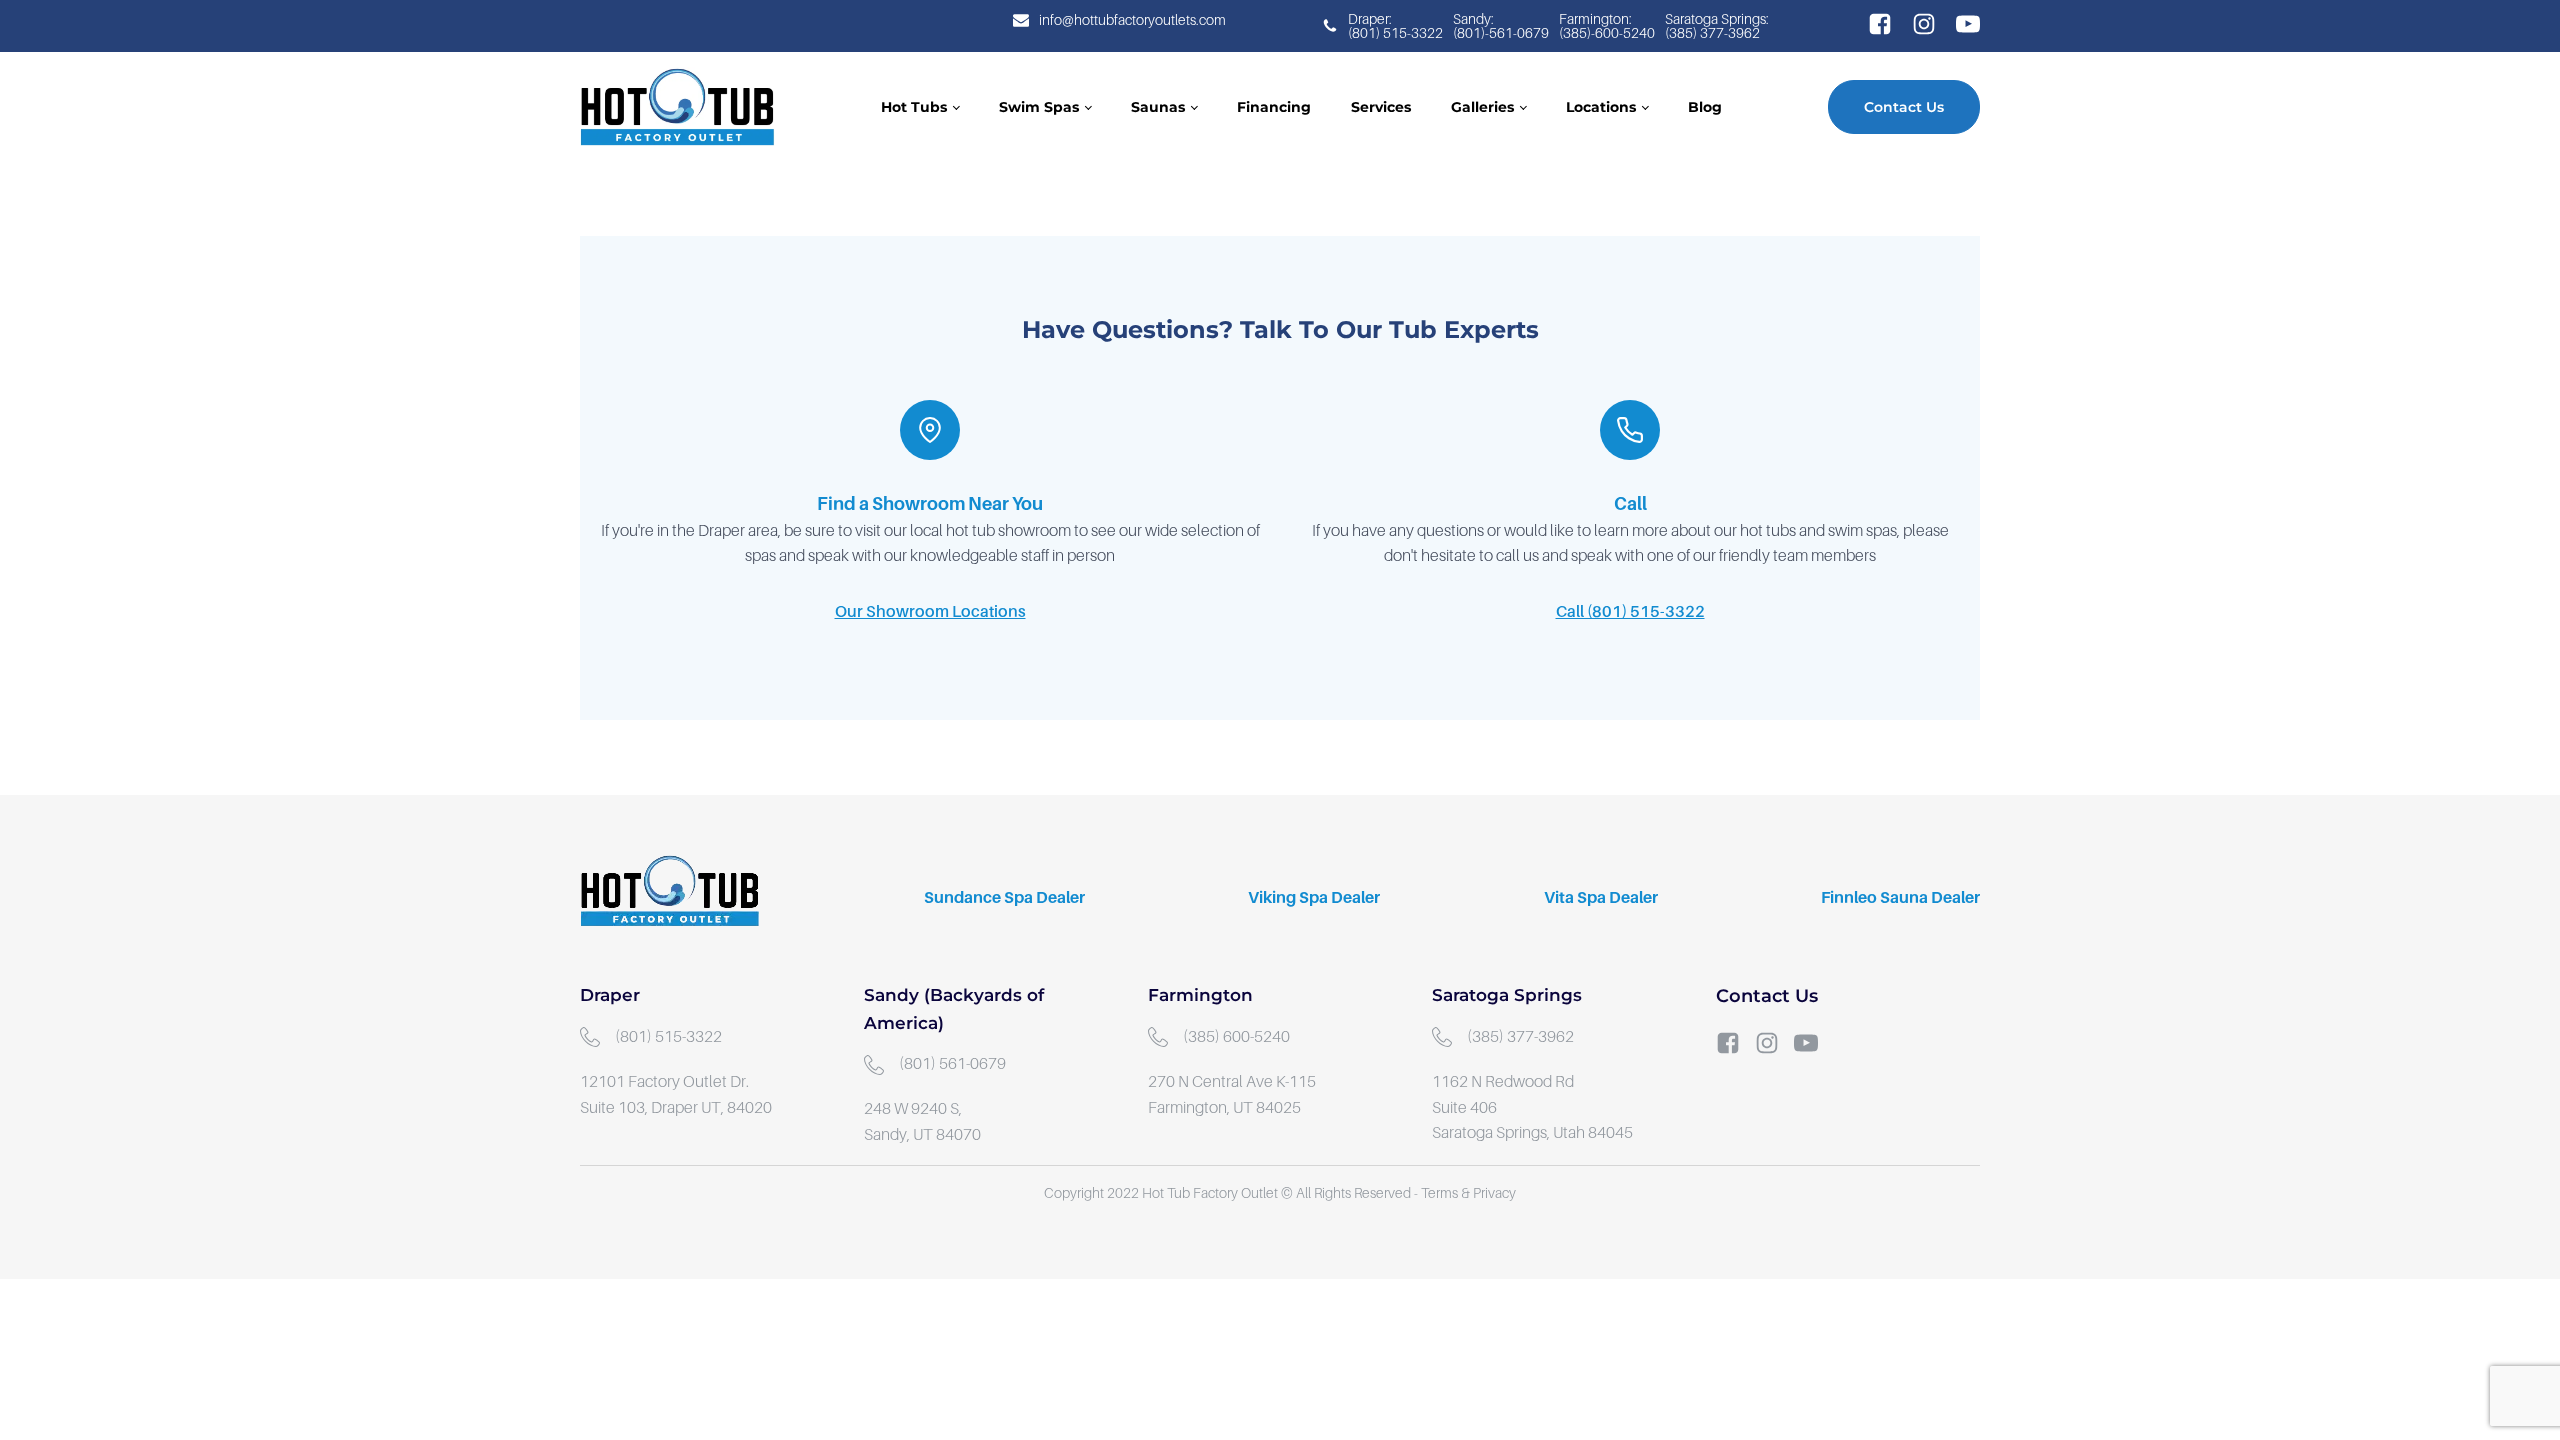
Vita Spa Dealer (1601, 898)
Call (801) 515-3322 (1630, 612)
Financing (1274, 107)
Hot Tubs (914, 107)
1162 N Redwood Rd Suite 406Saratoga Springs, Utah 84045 (1532, 1107)
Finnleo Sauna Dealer (1900, 898)
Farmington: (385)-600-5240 (1607, 26)
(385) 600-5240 (1236, 1037)
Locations (1601, 107)
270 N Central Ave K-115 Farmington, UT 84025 (1233, 1095)
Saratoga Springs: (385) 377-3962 (1718, 26)
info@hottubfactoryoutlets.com (1132, 20)
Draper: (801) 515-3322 (1395, 26)
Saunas (1158, 107)
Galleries (1482, 107)
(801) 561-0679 (952, 1064)
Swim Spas (1039, 107)
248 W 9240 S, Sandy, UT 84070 (922, 1122)
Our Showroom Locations (930, 612)
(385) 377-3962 (1520, 1037)
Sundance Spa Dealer (1004, 898)
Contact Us (1904, 107)
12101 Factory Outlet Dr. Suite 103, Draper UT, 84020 (676, 1095)
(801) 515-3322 (668, 1037)
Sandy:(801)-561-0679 (1501, 26)
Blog (1705, 107)
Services (1381, 107)
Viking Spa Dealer (1314, 898)
